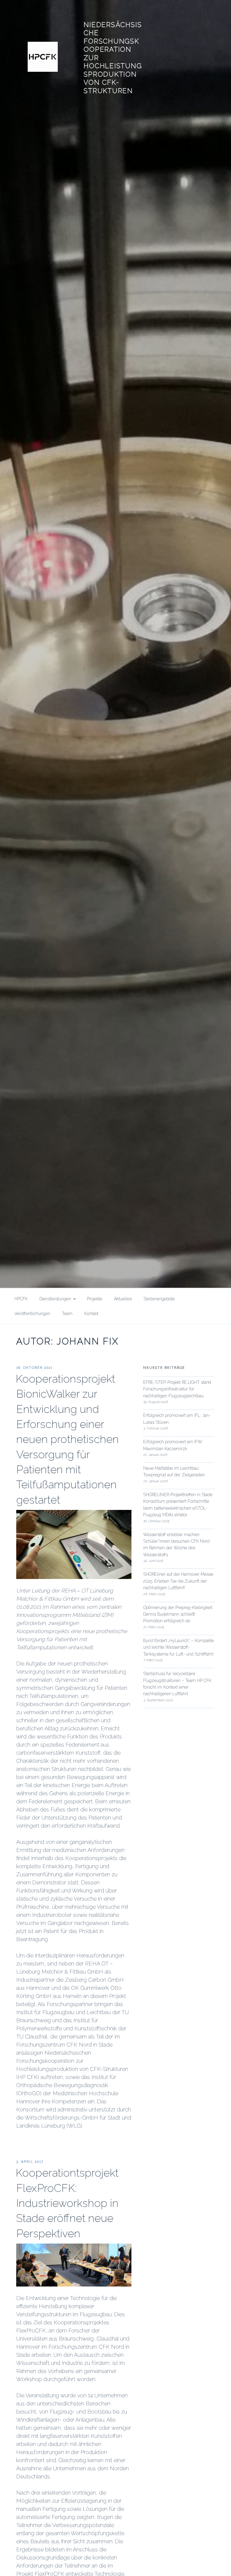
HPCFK (21, 1299)
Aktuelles (123, 1299)
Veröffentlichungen (32, 1314)
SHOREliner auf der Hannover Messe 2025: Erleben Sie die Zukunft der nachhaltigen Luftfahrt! (178, 1581)
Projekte (95, 1299)
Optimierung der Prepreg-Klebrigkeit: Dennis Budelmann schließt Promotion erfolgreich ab (178, 1614)
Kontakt (91, 1314)
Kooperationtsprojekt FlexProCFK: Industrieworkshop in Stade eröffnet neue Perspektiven (67, 2203)
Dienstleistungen (55, 1299)
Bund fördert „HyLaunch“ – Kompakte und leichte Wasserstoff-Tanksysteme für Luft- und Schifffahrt (179, 1647)
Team (67, 1314)
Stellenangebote (159, 1299)
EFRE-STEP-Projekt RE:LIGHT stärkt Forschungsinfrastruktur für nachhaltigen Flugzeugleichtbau (177, 1389)
